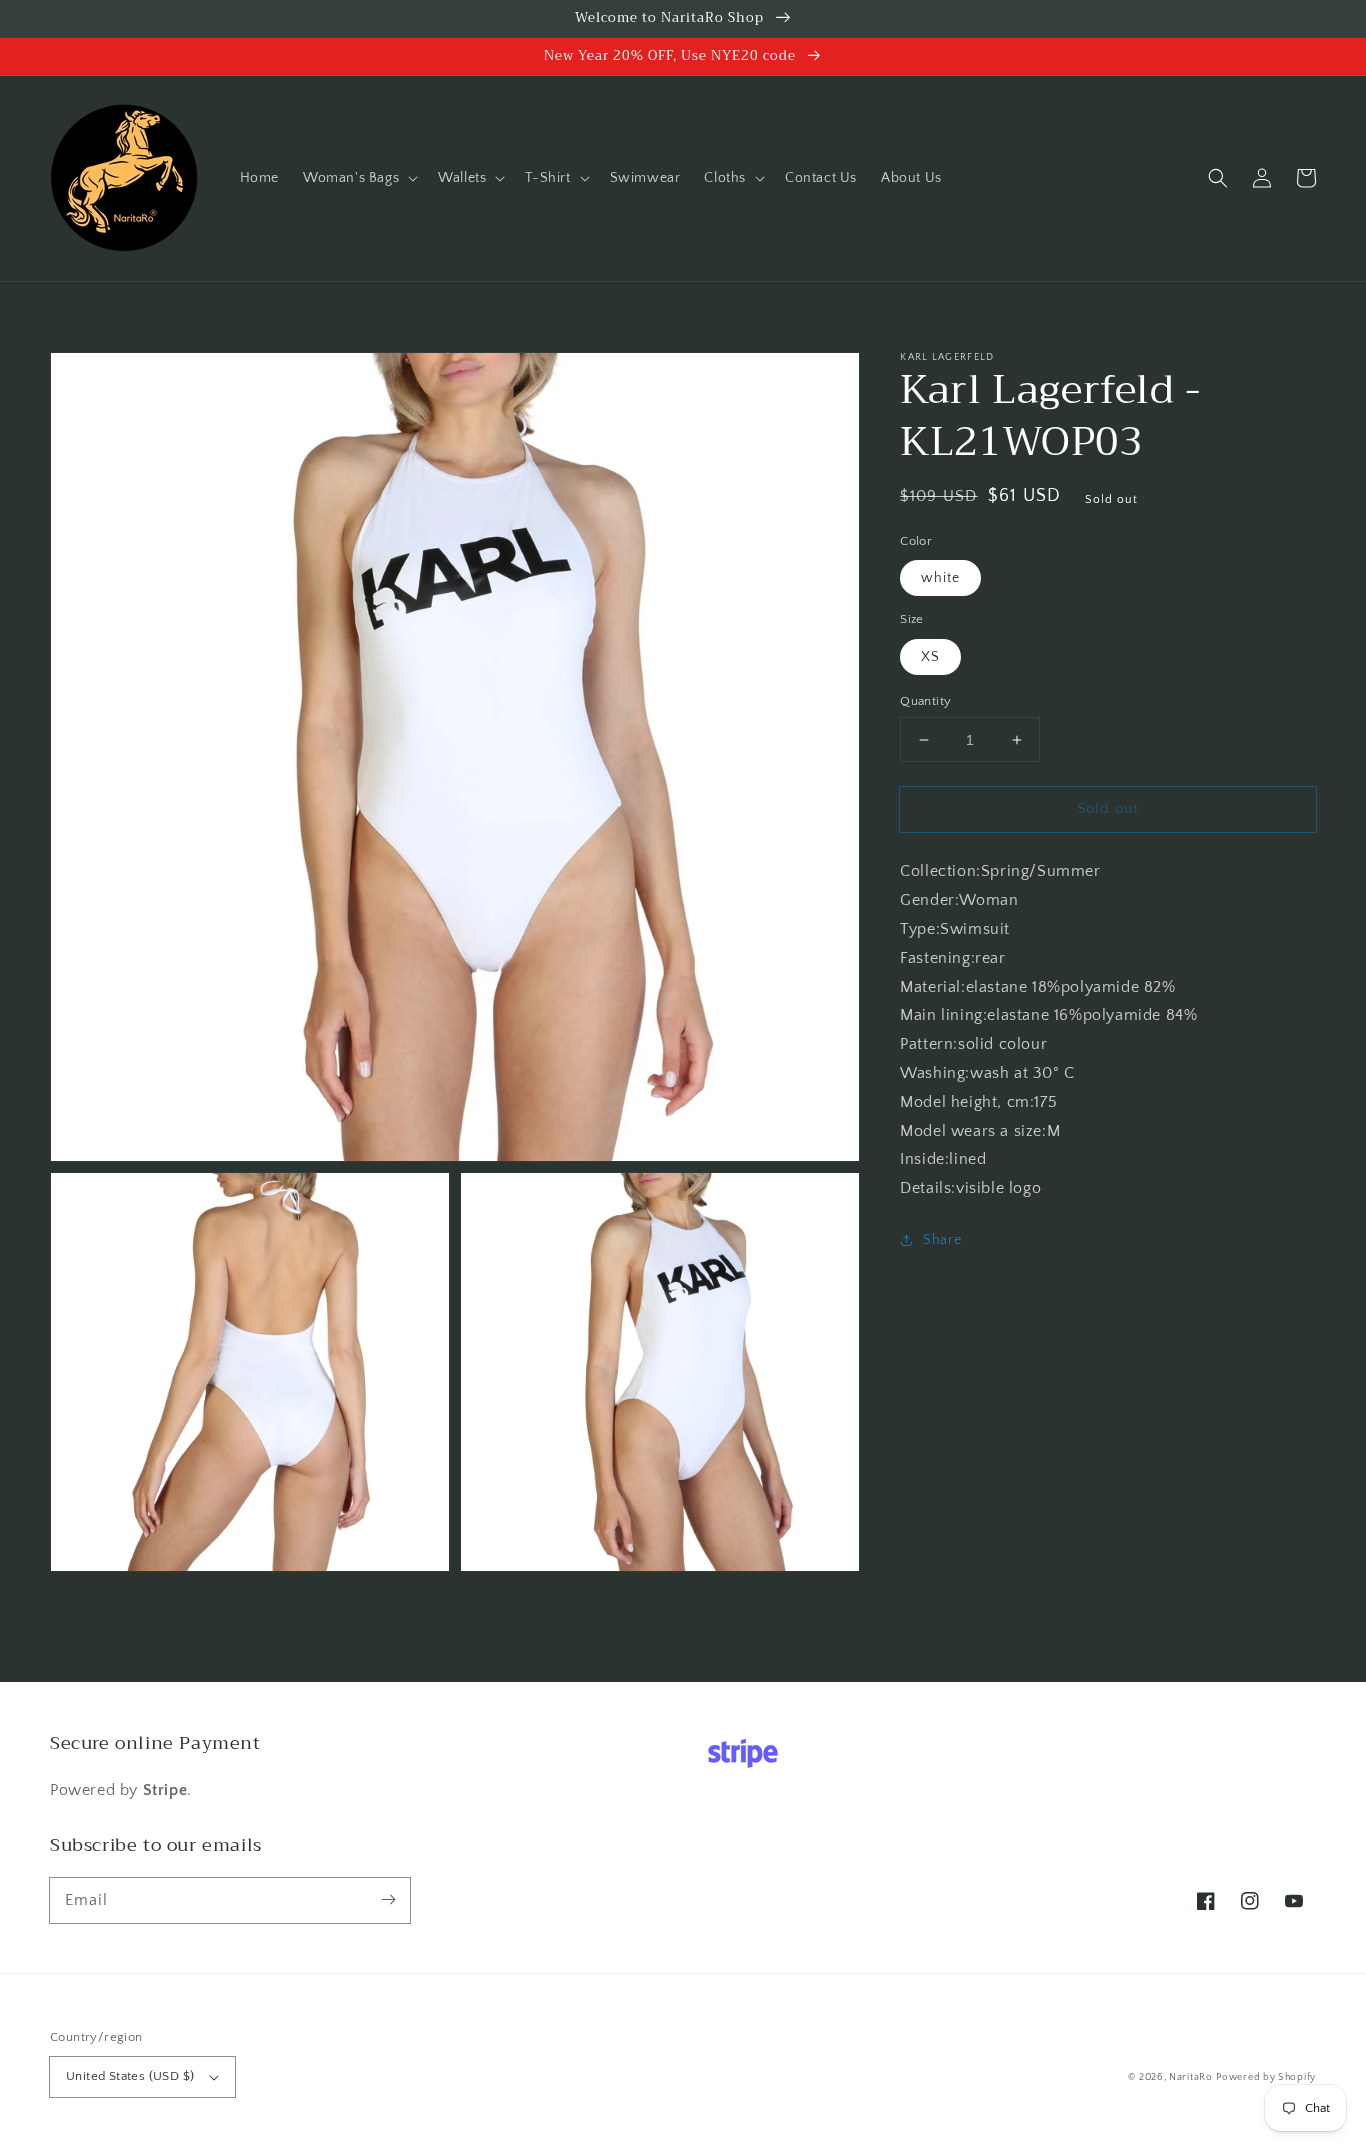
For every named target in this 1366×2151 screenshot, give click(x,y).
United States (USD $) (130, 2076)
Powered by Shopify (1266, 2077)
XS (930, 657)
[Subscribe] (388, 1900)
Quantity (925, 701)
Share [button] (942, 1240)
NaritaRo (1191, 2077)
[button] (358, 178)
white (940, 578)
